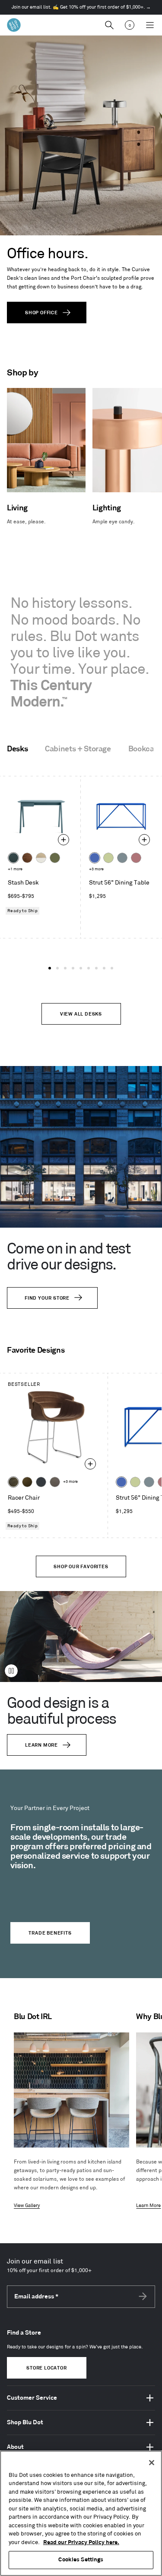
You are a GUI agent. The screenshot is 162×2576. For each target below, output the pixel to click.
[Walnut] (27, 858)
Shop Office (41, 313)
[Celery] (108, 858)
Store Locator (46, 2368)
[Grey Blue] (122, 858)
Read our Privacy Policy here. (81, 2542)
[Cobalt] (95, 858)
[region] (81, 2513)
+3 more (96, 869)
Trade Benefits (50, 1933)
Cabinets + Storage (78, 749)
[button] (50, 968)
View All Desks (81, 1014)
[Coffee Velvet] (13, 1482)
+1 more (15, 869)
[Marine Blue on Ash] (13, 858)
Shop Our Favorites (81, 1567)
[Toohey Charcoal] (55, 1482)
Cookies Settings (81, 2560)
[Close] (152, 2463)
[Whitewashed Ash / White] (41, 858)
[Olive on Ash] (55, 858)
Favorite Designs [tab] (36, 1351)
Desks (17, 749)
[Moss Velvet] (27, 1482)
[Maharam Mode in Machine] (41, 1482)
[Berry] (136, 858)
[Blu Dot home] (14, 25)
